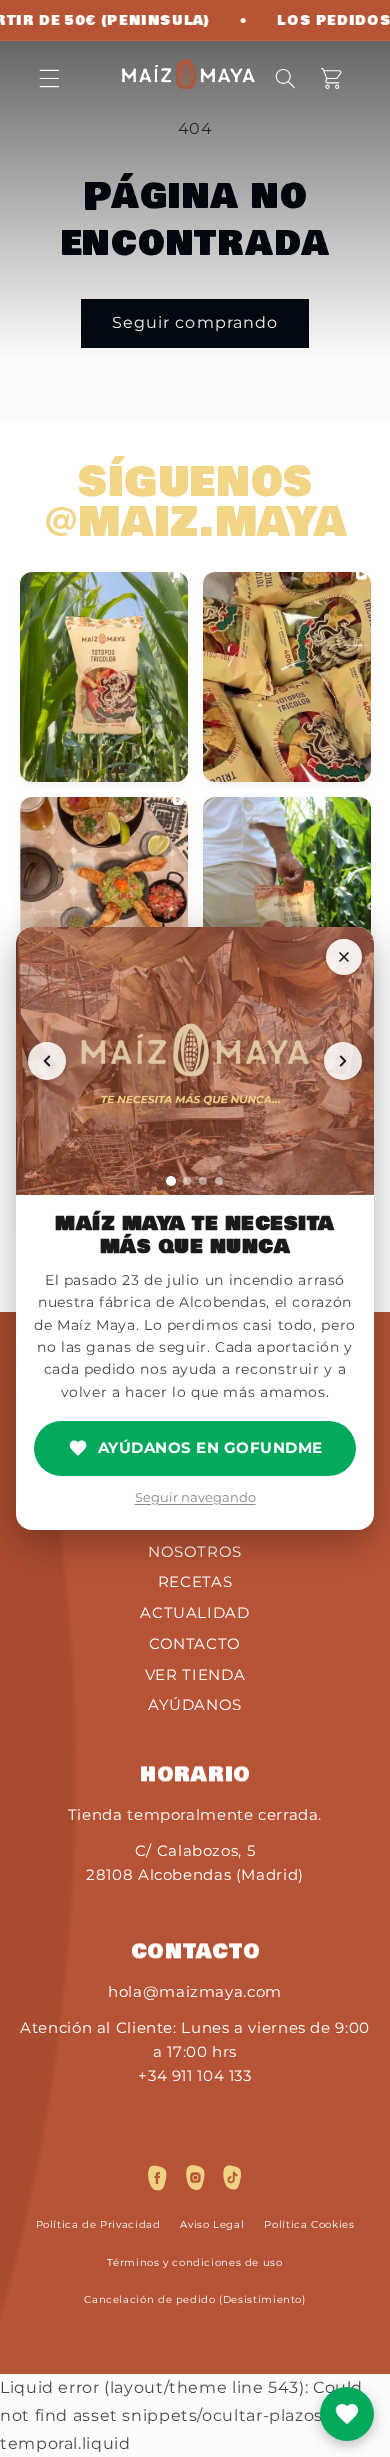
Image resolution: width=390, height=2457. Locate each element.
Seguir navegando (195, 1497)
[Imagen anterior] (47, 1061)
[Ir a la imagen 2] (187, 1181)
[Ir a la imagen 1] (171, 1181)
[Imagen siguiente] (343, 1061)
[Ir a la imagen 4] (219, 1181)
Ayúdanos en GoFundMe (210, 1447)
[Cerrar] (344, 957)
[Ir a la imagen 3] (203, 1181)
